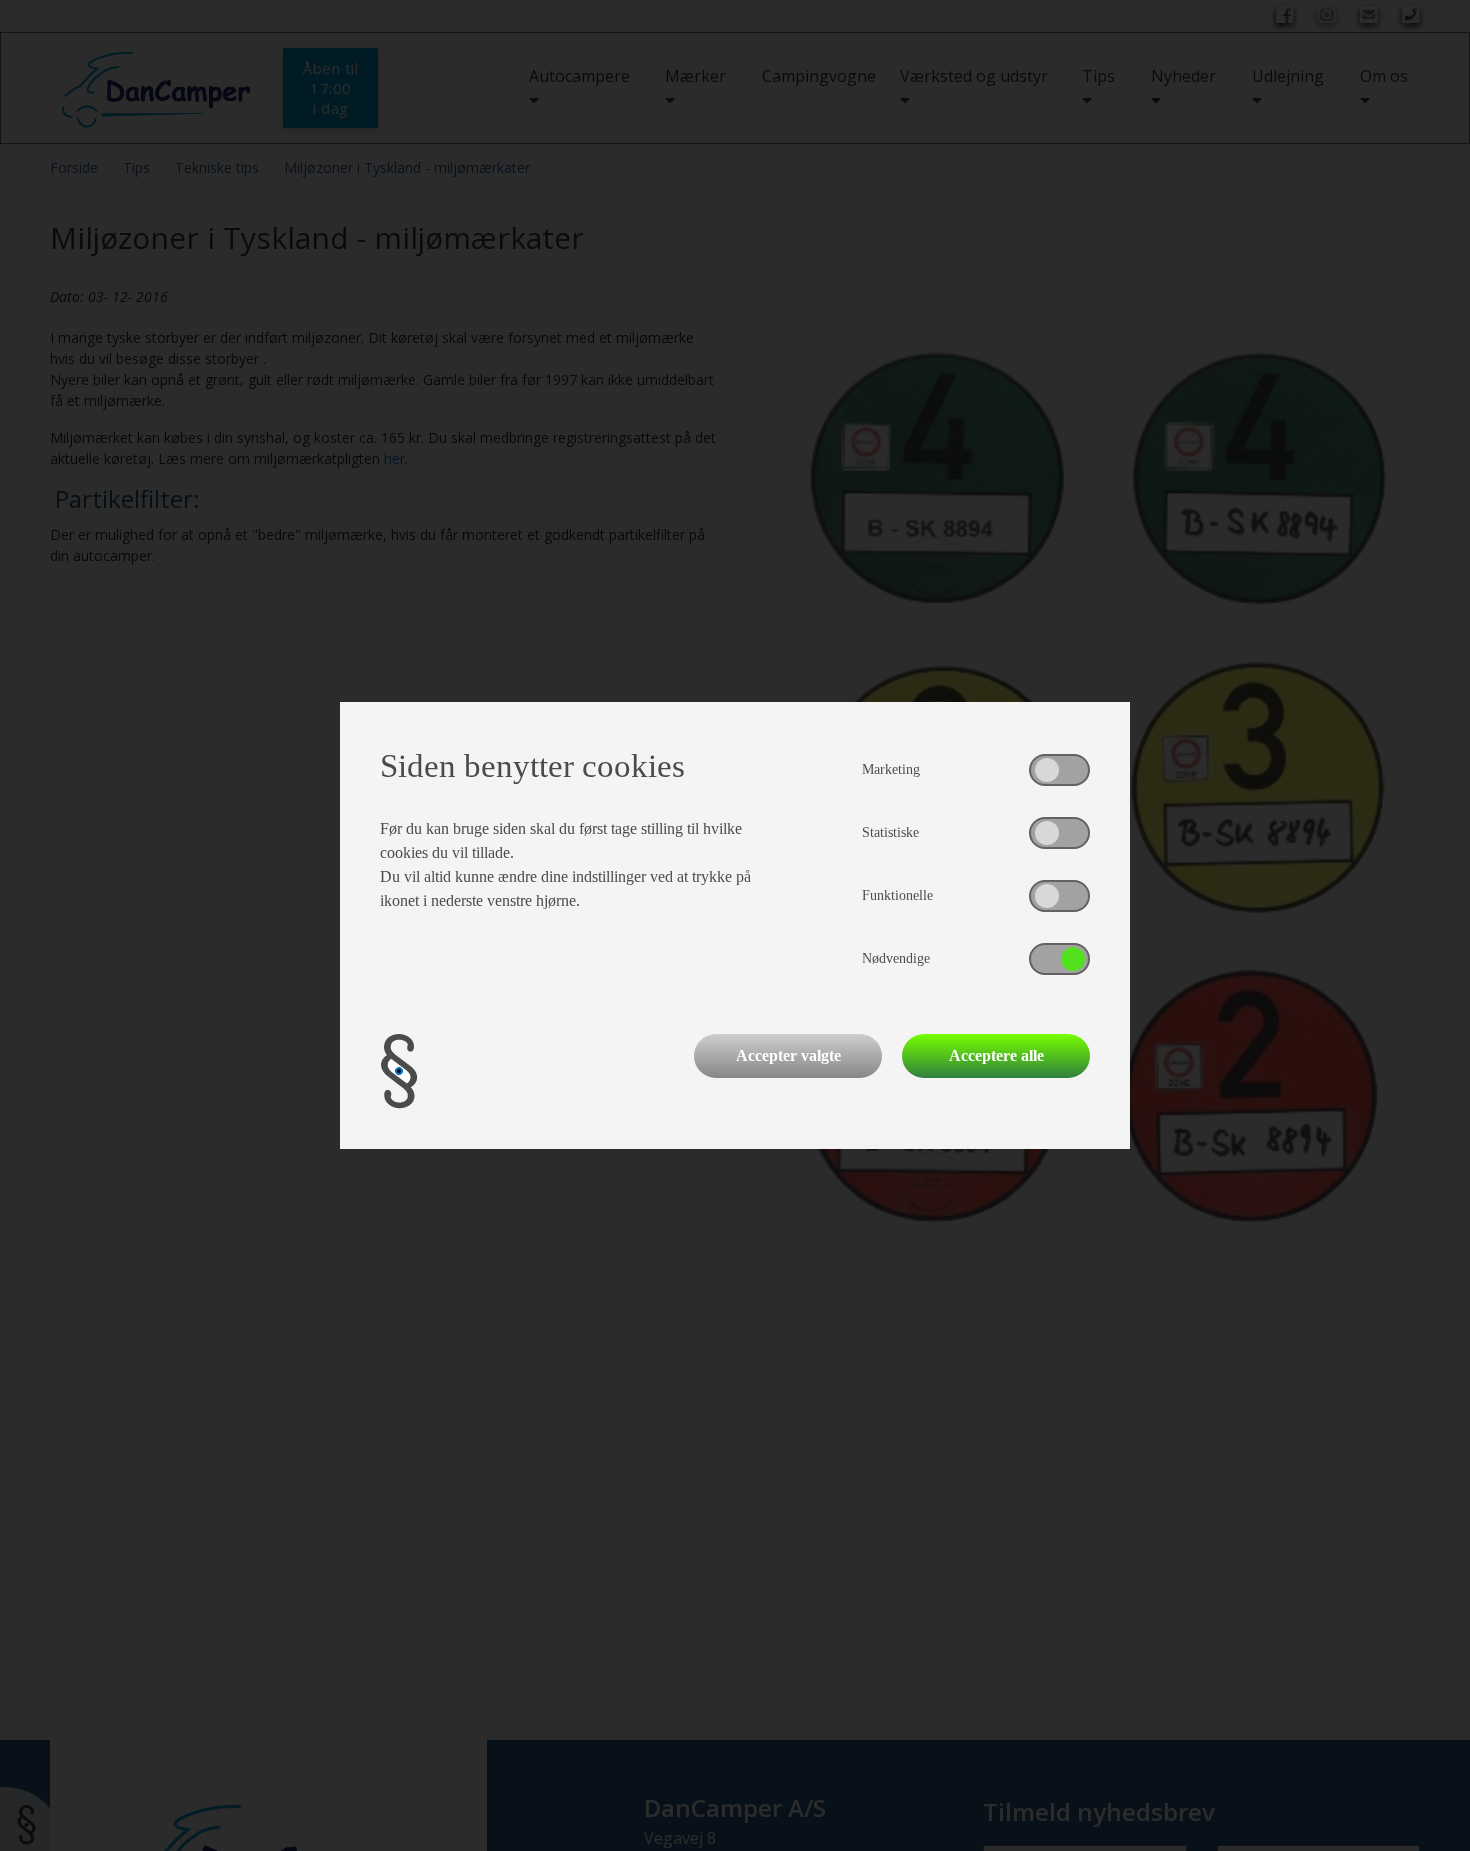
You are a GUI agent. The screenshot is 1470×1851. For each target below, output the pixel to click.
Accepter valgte (788, 1055)
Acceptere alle (996, 1055)
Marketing (891, 769)
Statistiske (890, 832)
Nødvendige (896, 958)
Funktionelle (897, 895)
